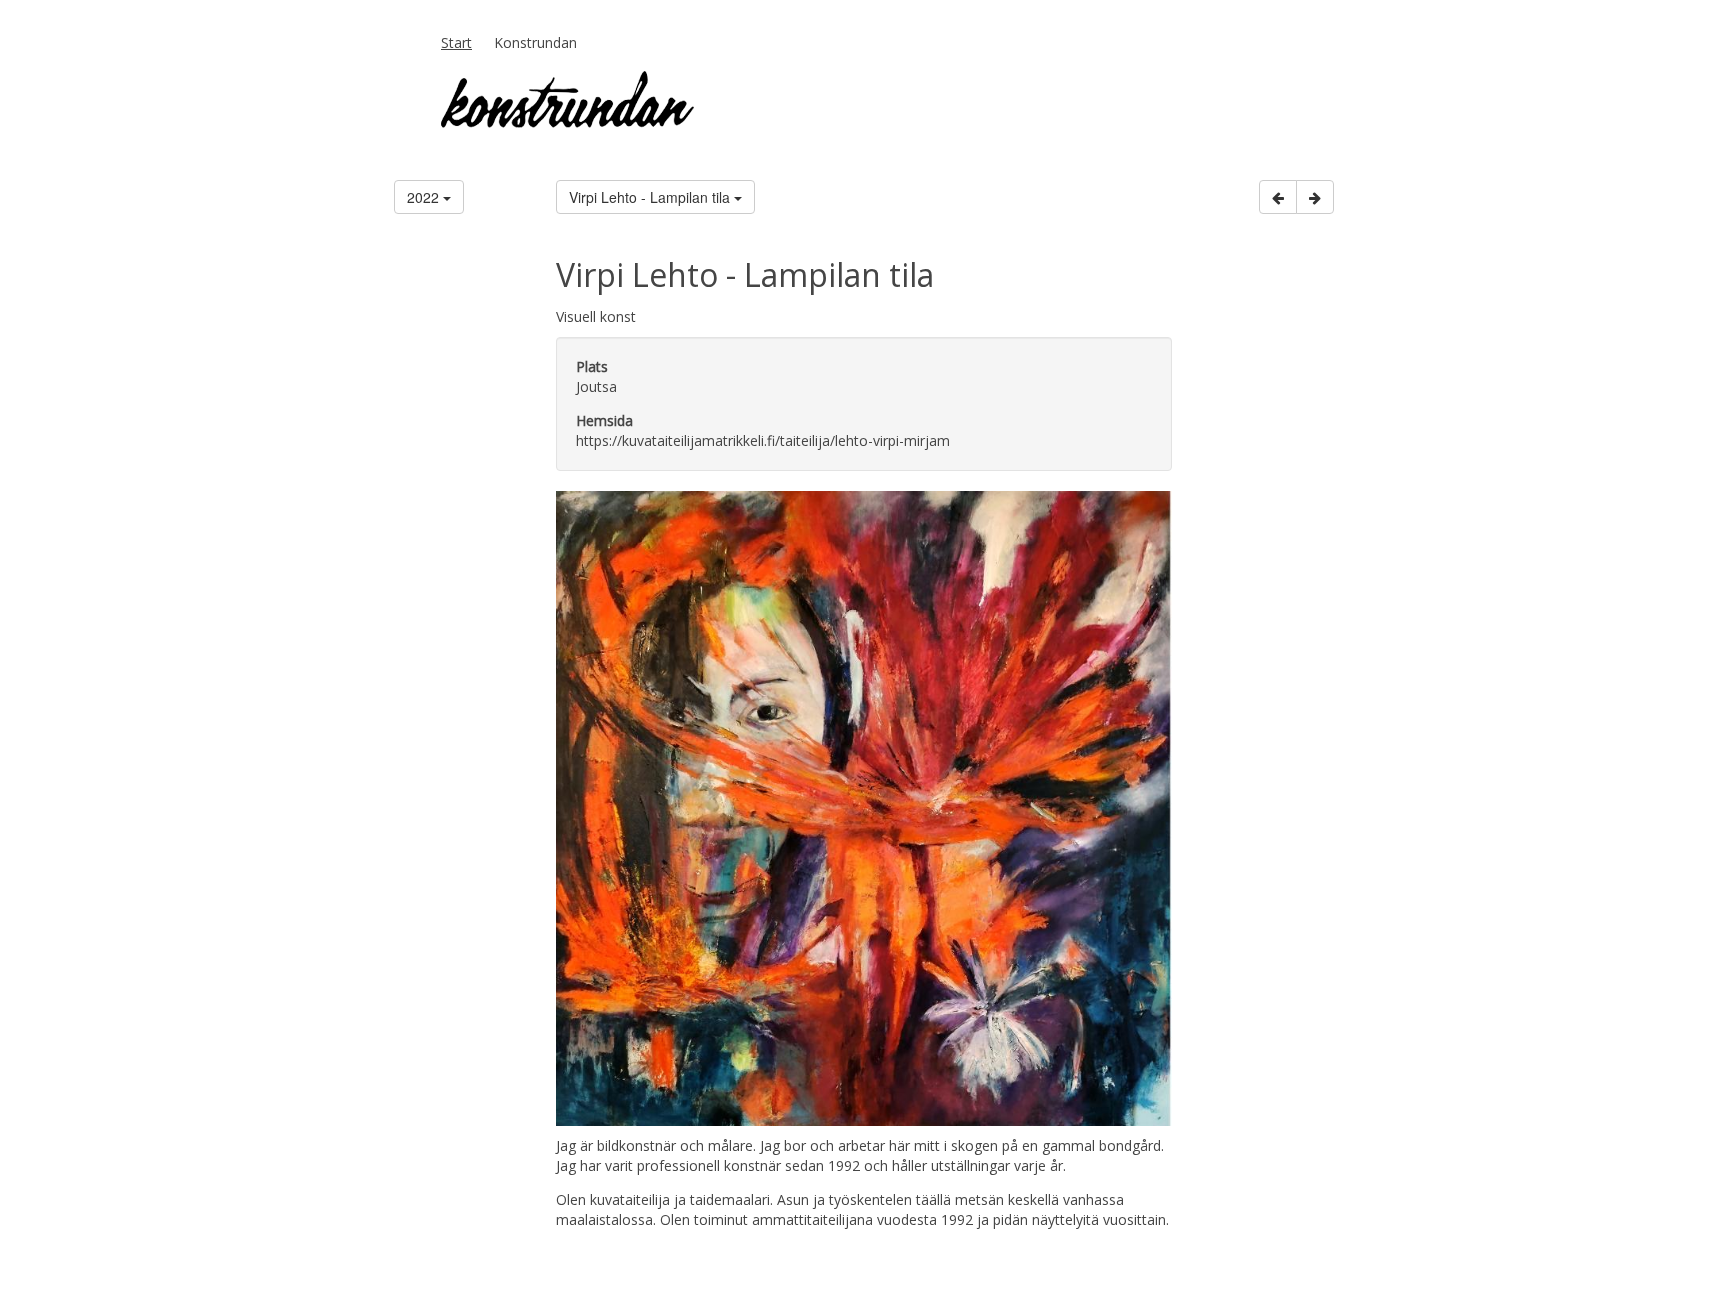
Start (456, 42)
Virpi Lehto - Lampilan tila (651, 197)
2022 (425, 197)
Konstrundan (535, 42)
